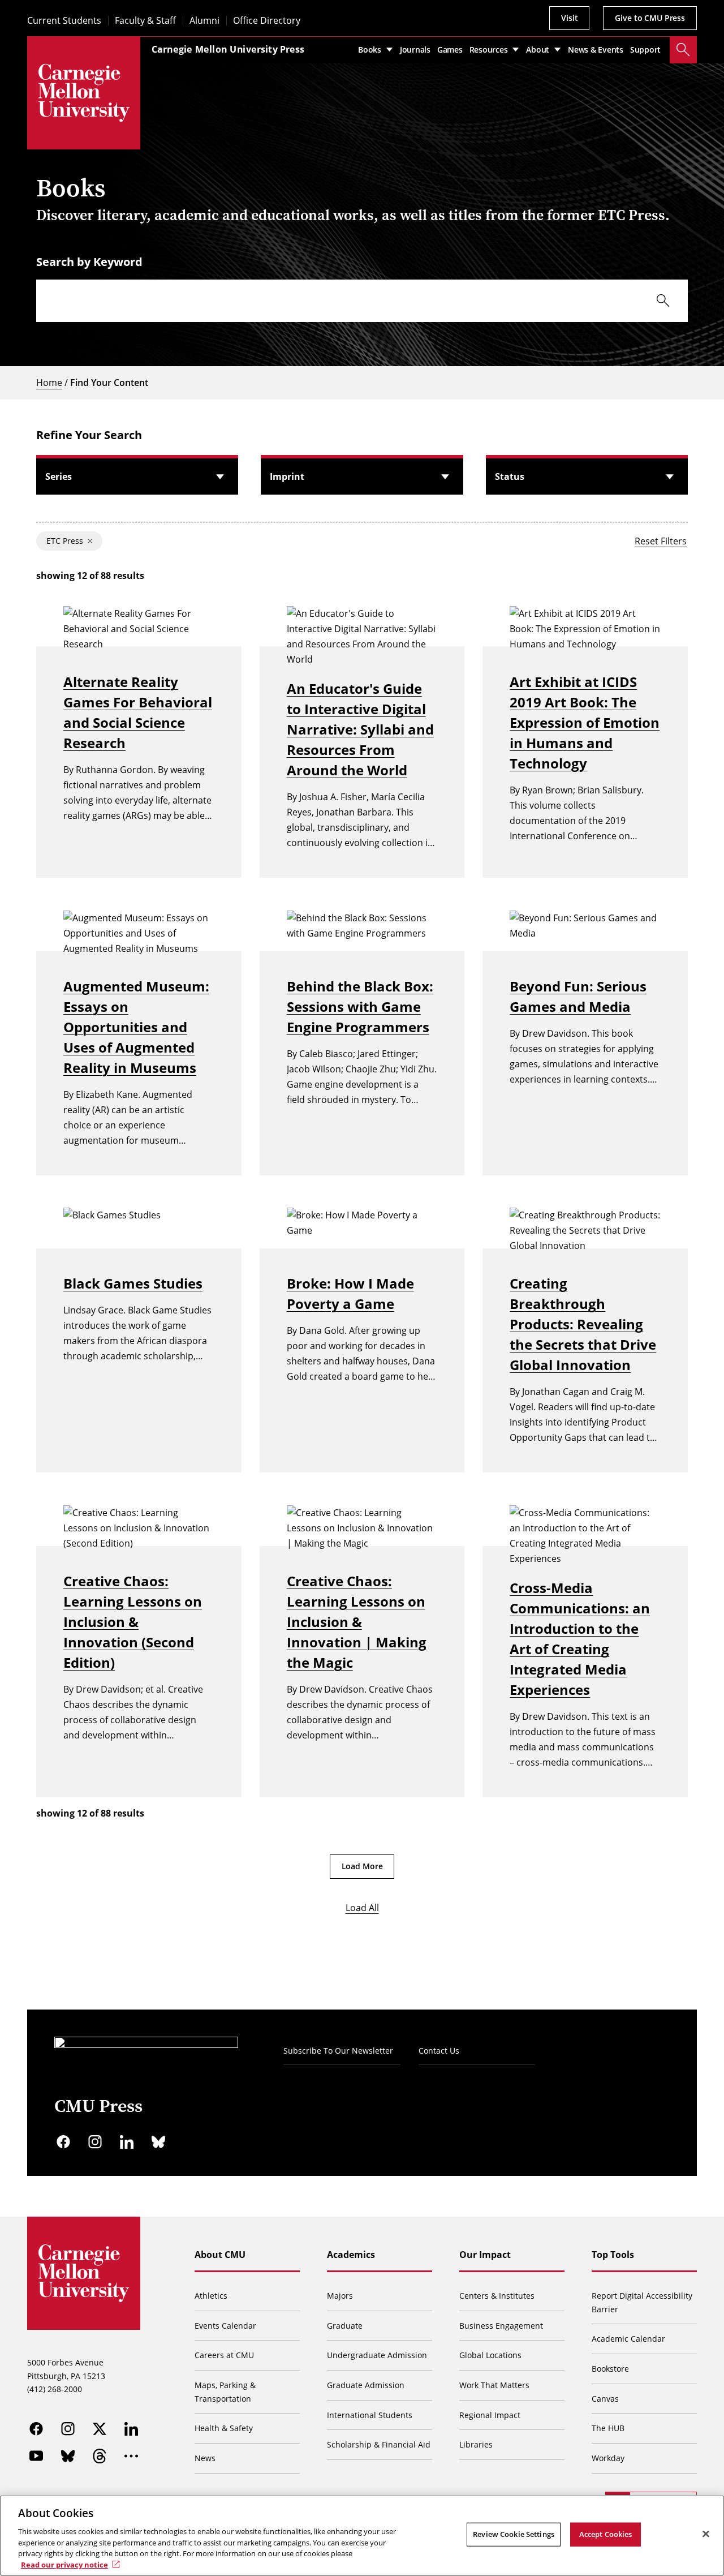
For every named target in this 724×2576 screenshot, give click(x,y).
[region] (362, 2536)
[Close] (706, 2534)
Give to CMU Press (650, 18)
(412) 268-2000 (55, 2389)
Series (59, 476)
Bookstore (610, 2369)
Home (49, 383)
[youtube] (36, 2456)
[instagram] (95, 2142)
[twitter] (100, 2429)
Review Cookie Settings (514, 2534)
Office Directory (267, 21)
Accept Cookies (606, 2534)
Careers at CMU (224, 2355)
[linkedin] (127, 2142)
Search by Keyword (89, 262)
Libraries (476, 2444)
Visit (569, 18)
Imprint (287, 476)
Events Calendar (225, 2326)
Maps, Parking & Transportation (225, 2392)
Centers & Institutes (497, 2296)
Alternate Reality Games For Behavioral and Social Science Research (138, 712)
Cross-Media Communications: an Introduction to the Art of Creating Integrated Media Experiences (580, 1639)
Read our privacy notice (64, 2564)
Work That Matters (494, 2385)
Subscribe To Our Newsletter (338, 2051)
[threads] (100, 2456)
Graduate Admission (366, 2385)
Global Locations (490, 2355)
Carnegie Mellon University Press (228, 49)
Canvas (605, 2399)
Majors (340, 2296)
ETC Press (65, 541)
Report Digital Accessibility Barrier (642, 2302)
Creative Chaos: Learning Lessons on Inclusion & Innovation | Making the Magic (357, 1622)
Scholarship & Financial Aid (379, 2444)
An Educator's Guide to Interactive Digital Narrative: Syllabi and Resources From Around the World (360, 729)
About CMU (220, 2255)
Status (510, 476)
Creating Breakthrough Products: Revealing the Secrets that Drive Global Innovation (583, 1324)
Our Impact (485, 2255)
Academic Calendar (628, 2339)
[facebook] (63, 2142)
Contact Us (439, 2051)
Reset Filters (661, 541)
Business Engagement (501, 2326)
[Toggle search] (683, 50)
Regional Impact (490, 2415)
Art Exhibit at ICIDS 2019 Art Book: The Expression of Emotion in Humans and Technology (585, 722)
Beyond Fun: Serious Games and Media (578, 996)
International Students (370, 2415)
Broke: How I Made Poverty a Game (350, 1293)
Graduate (345, 2326)
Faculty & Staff (145, 21)
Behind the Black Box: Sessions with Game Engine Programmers (360, 1006)
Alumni (204, 21)
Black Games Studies (133, 1283)
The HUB (608, 2428)
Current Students (64, 21)
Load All (362, 1908)
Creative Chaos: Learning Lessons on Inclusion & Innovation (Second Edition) (133, 1622)
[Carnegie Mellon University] (84, 93)
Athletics (211, 2296)
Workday (608, 2458)
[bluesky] (158, 2142)
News (205, 2458)
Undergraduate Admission (377, 2355)
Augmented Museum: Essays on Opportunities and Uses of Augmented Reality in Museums (136, 1027)
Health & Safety (224, 2428)
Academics (351, 2255)
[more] (131, 2456)
